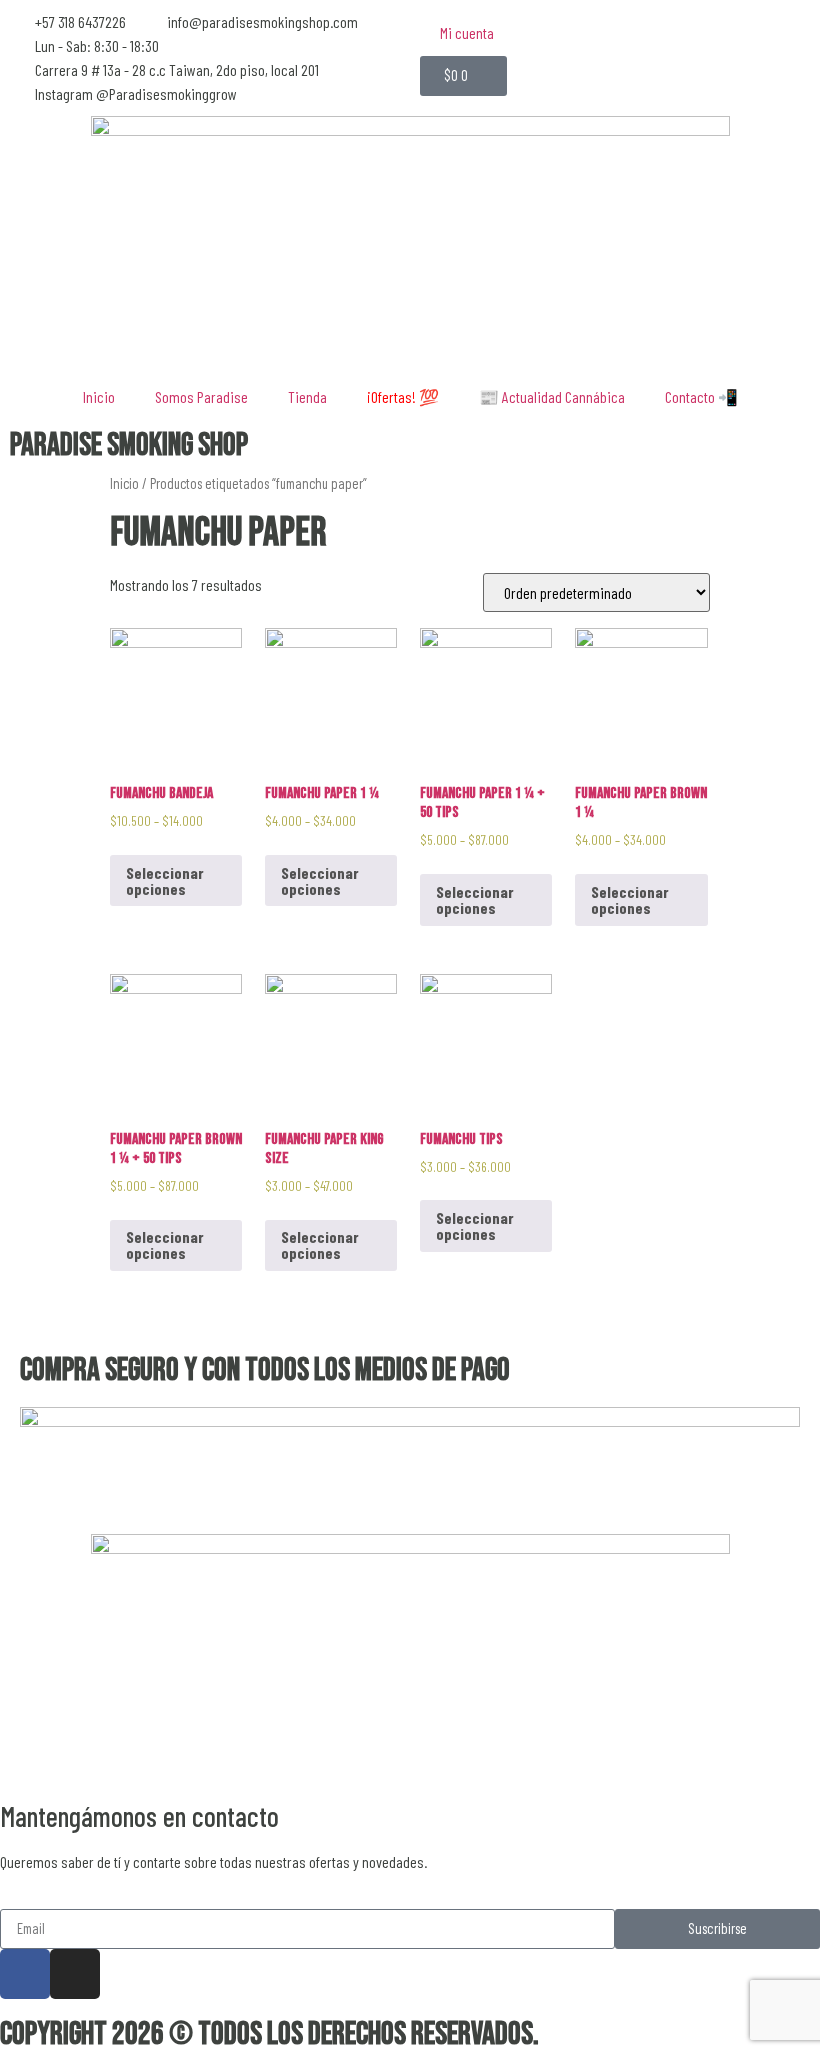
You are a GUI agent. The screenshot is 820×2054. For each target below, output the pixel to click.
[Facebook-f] (25, 1974)
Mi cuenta (467, 32)
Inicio (99, 396)
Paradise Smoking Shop (129, 445)
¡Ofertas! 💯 (403, 396)
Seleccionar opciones (165, 880)
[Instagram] (75, 1974)
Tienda (307, 396)
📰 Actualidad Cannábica (552, 396)
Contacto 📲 (701, 396)
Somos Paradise (201, 396)
